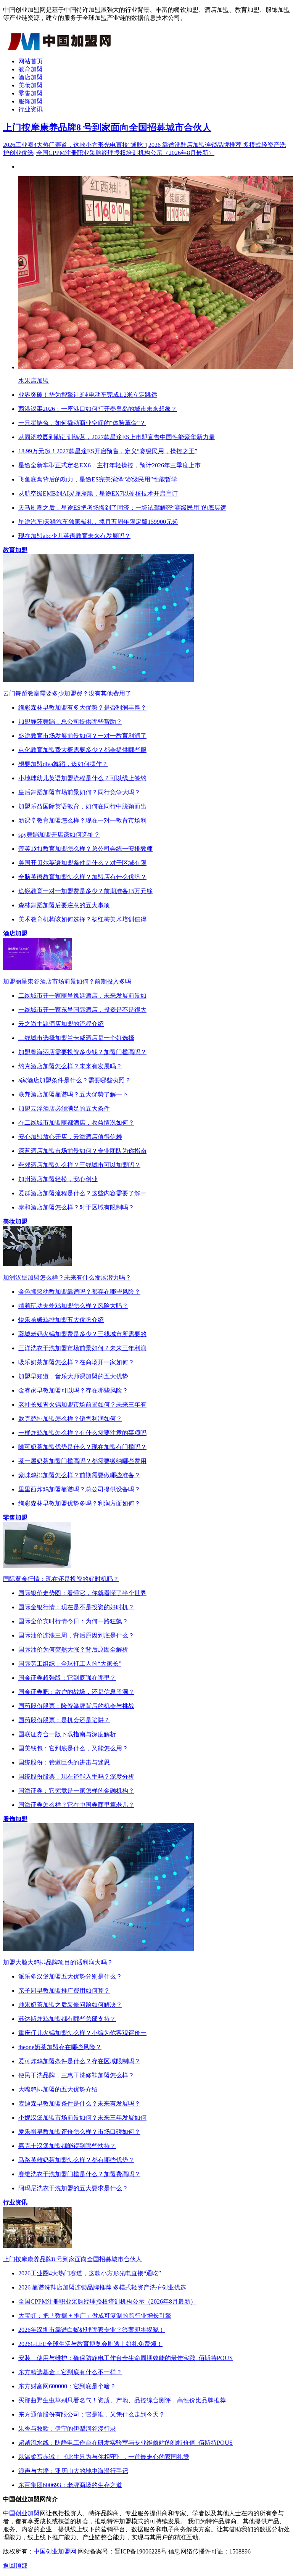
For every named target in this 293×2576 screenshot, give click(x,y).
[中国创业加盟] (60, 48)
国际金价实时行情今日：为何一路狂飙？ (73, 1621)
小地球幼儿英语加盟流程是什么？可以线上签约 (82, 778)
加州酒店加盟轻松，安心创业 (58, 1179)
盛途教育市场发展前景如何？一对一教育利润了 (82, 736)
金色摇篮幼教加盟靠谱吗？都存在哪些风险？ (79, 1292)
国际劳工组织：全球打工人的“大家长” (70, 1664)
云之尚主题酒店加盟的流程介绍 (61, 1024)
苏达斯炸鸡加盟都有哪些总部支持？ (67, 2019)
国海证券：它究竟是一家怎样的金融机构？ (76, 1791)
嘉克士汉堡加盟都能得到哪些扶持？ (67, 2146)
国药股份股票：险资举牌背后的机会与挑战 (76, 1706)
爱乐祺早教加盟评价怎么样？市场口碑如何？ (79, 2132)
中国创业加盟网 (55, 2551)
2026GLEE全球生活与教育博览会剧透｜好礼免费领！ (90, 2344)
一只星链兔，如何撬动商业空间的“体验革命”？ (82, 423)
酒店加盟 (31, 77)
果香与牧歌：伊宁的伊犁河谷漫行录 (67, 2429)
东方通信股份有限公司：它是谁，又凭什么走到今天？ (92, 2414)
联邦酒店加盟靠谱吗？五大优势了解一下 (73, 1094)
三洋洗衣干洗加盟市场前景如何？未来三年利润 (82, 1348)
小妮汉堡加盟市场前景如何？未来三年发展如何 (82, 2118)
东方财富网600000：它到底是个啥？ (67, 2386)
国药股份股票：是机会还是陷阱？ (64, 1720)
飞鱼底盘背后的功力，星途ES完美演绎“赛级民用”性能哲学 (98, 479)
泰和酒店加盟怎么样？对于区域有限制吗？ (76, 1207)
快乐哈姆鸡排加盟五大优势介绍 (61, 1320)
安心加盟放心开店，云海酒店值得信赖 (70, 1137)
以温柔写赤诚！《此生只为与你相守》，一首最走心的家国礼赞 (104, 2457)
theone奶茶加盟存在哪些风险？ (60, 2047)
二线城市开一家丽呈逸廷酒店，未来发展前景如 (82, 996)
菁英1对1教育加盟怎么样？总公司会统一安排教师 (85, 849)
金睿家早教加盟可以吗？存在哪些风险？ (73, 1390)
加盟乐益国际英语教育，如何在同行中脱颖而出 (82, 806)
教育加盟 (31, 69)
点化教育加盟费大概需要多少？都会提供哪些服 (82, 750)
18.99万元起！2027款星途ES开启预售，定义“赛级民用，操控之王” (108, 451)
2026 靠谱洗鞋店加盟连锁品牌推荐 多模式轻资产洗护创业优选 (102, 2287)
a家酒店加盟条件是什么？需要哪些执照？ (75, 1080)
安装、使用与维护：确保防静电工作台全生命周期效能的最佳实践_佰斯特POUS (126, 2358)
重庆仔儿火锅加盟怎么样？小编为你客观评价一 (82, 2033)
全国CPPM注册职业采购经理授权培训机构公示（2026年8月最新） (125, 153)
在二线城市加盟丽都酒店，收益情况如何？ (76, 1123)
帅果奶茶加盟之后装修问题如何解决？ (70, 2005)
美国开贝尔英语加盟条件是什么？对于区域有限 (82, 863)
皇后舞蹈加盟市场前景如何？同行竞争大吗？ (79, 792)
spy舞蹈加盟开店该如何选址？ (59, 835)
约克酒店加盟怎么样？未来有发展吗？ (70, 1066)
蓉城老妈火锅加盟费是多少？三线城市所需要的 (82, 1334)
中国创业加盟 (21, 2513)
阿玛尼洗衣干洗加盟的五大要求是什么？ (73, 2188)
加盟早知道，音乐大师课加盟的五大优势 (73, 1376)
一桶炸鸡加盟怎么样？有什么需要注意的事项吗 (82, 1433)
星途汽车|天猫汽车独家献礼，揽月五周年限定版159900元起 (98, 522)
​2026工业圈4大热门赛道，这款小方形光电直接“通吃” (74, 145)
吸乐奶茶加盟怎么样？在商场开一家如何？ (76, 1362)
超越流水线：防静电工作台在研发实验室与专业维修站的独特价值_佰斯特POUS (126, 2443)
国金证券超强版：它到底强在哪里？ (67, 1678)
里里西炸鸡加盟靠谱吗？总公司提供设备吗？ (79, 1489)
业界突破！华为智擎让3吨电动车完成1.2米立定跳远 (88, 395)
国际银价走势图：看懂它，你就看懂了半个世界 (82, 1593)
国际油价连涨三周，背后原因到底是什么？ (76, 1635)
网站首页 (31, 61)
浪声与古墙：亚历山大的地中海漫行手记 (73, 2471)
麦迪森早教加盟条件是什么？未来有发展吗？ (79, 2103)
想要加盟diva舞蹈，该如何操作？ (63, 764)
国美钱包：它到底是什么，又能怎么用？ (73, 1748)
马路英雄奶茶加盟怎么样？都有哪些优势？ (76, 2160)
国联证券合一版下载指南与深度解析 (67, 1734)
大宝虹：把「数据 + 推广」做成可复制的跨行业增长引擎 (95, 2316)
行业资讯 (31, 109)
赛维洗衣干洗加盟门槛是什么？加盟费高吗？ (79, 2174)
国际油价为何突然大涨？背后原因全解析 (73, 1649)
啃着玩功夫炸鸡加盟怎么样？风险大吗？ (73, 1306)
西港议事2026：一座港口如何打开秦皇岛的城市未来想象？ (98, 409)
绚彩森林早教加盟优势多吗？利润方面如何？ (79, 1503)
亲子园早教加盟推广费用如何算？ (64, 1991)
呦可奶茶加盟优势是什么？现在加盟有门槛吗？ (82, 1447)
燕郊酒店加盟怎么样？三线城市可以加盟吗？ (79, 1165)
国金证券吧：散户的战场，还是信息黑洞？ (76, 1692)
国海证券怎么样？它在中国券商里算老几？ (76, 1805)
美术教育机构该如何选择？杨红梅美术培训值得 (82, 919)
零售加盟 (31, 93)
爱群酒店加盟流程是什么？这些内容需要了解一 (82, 1193)
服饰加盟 (31, 101)
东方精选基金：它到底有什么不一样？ (70, 2372)
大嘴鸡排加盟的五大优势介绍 (58, 2089)
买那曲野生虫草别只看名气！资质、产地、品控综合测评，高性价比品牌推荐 (122, 2400)
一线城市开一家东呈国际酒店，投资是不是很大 (82, 1010)
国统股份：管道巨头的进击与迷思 (64, 1762)
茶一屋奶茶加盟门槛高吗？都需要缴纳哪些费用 (82, 1461)
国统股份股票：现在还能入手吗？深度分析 (76, 1777)
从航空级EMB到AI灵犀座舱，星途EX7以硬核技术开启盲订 (98, 493)
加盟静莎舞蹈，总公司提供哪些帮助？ (70, 722)
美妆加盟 (31, 85)
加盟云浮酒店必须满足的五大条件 (64, 1108)
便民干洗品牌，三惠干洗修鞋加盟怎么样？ (76, 2075)
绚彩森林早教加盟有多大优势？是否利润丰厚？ (82, 708)
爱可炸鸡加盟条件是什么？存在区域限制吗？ (79, 2061)
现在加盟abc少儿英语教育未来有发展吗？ (74, 536)
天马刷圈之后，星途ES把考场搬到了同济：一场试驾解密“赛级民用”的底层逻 (122, 508)
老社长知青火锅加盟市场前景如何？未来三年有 (82, 1405)
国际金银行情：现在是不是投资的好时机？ (76, 1607)
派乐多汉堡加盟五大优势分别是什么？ (70, 1976)
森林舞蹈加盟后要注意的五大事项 (64, 905)
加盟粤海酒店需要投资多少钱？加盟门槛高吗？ (82, 1052)
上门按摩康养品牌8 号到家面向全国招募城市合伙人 (107, 127)
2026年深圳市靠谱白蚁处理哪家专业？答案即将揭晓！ (92, 2330)
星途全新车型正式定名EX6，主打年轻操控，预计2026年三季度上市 (109, 465)
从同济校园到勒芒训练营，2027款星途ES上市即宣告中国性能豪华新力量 (117, 437)
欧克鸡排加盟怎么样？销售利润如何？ (70, 1419)
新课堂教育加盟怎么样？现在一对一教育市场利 (82, 820)
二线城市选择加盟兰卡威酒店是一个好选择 (76, 1038)
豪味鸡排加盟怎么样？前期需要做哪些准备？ (79, 1475)
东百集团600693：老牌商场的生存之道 (70, 2485)
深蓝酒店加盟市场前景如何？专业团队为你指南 (82, 1151)
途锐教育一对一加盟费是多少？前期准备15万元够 (85, 891)
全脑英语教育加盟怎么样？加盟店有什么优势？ (82, 877)
